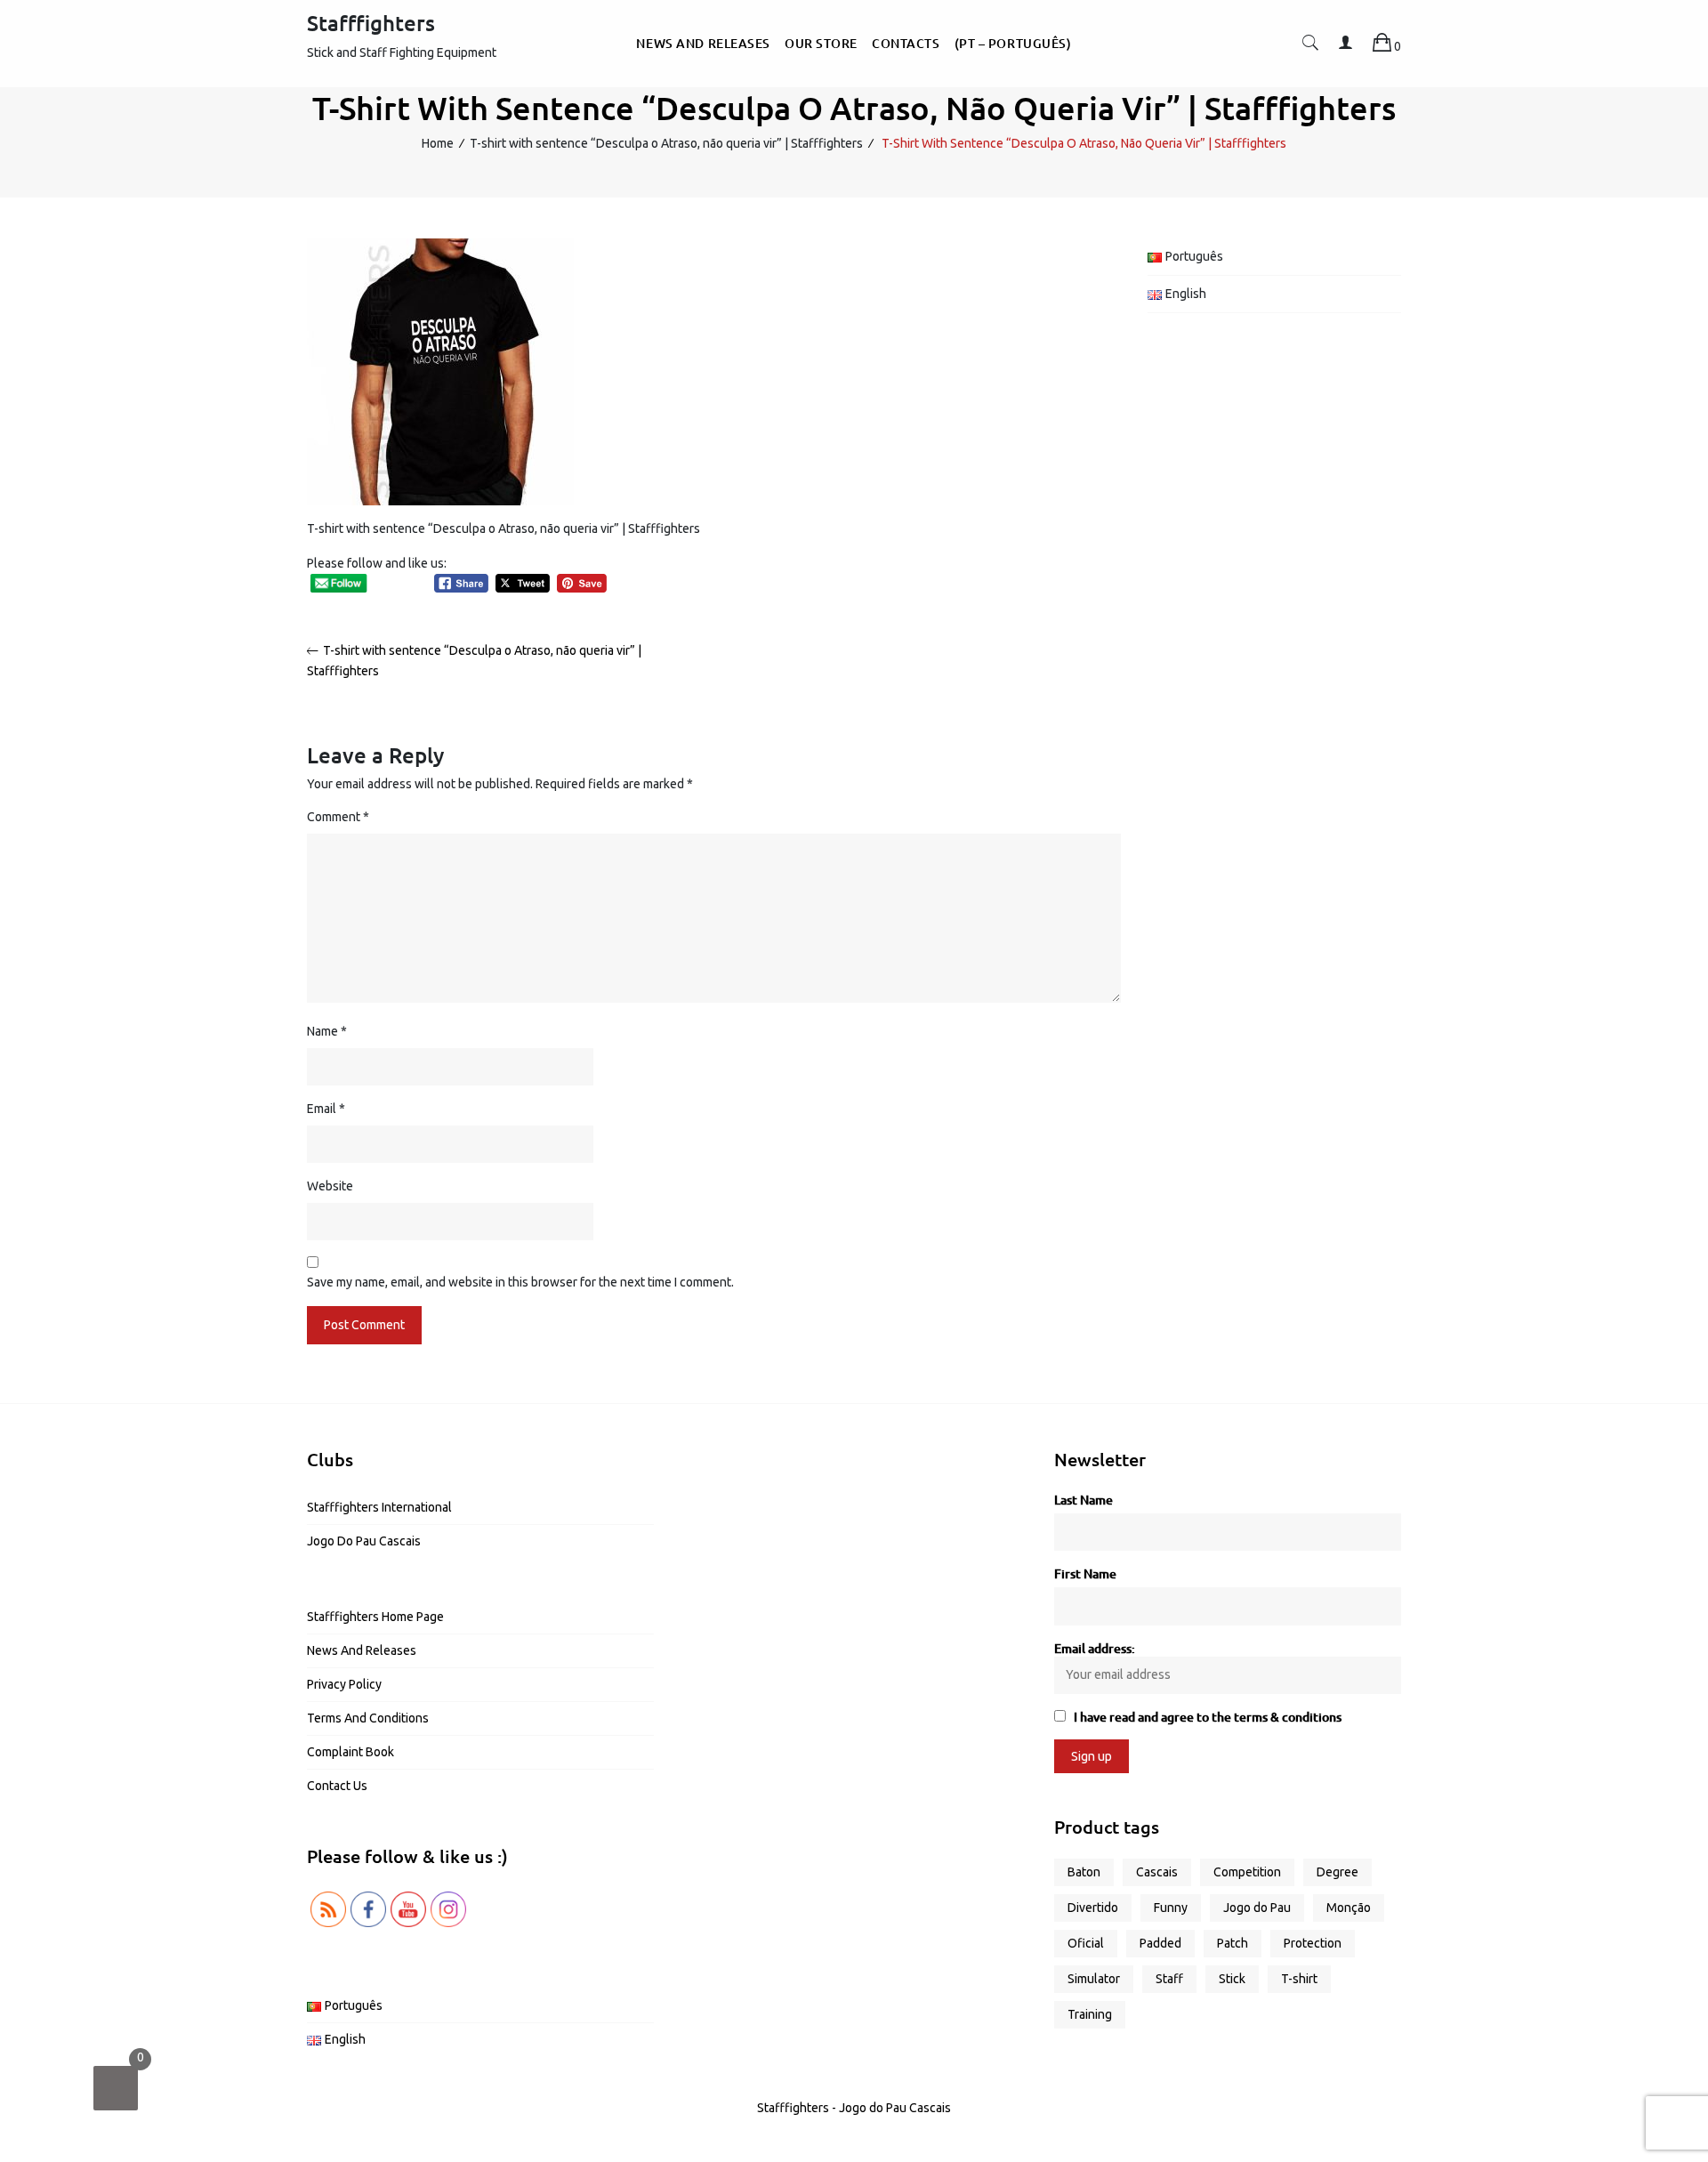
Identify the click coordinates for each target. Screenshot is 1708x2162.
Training (1090, 2014)
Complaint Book (350, 1752)
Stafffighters (371, 23)
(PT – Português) (1013, 43)
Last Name (1084, 1500)
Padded (1160, 1943)
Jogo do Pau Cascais (364, 1541)
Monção (1349, 1908)
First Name (1085, 1573)
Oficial (1086, 1943)
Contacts (906, 43)
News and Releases (703, 43)
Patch (1233, 1943)
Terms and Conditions (368, 1718)
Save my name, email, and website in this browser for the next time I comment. (520, 1282)
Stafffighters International (379, 1507)
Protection (1313, 1943)
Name (327, 1031)
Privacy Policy (344, 1684)
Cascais (1157, 1872)
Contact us (337, 1786)
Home (438, 143)
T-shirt (1299, 1979)
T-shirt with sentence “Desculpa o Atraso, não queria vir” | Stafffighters (666, 143)
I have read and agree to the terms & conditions (1208, 1717)
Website (330, 1186)
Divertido (1093, 1908)
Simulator (1094, 1979)
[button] (1310, 46)
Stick (1232, 1979)
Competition (1247, 1872)
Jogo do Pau (1257, 1908)
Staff (1169, 1979)
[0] (116, 2088)
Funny (1171, 1908)
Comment (338, 817)
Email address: (1095, 1648)
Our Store (821, 43)
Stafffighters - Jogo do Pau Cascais (854, 2108)
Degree (1337, 1872)
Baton (1084, 1872)
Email (326, 1109)
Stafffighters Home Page (375, 1617)
